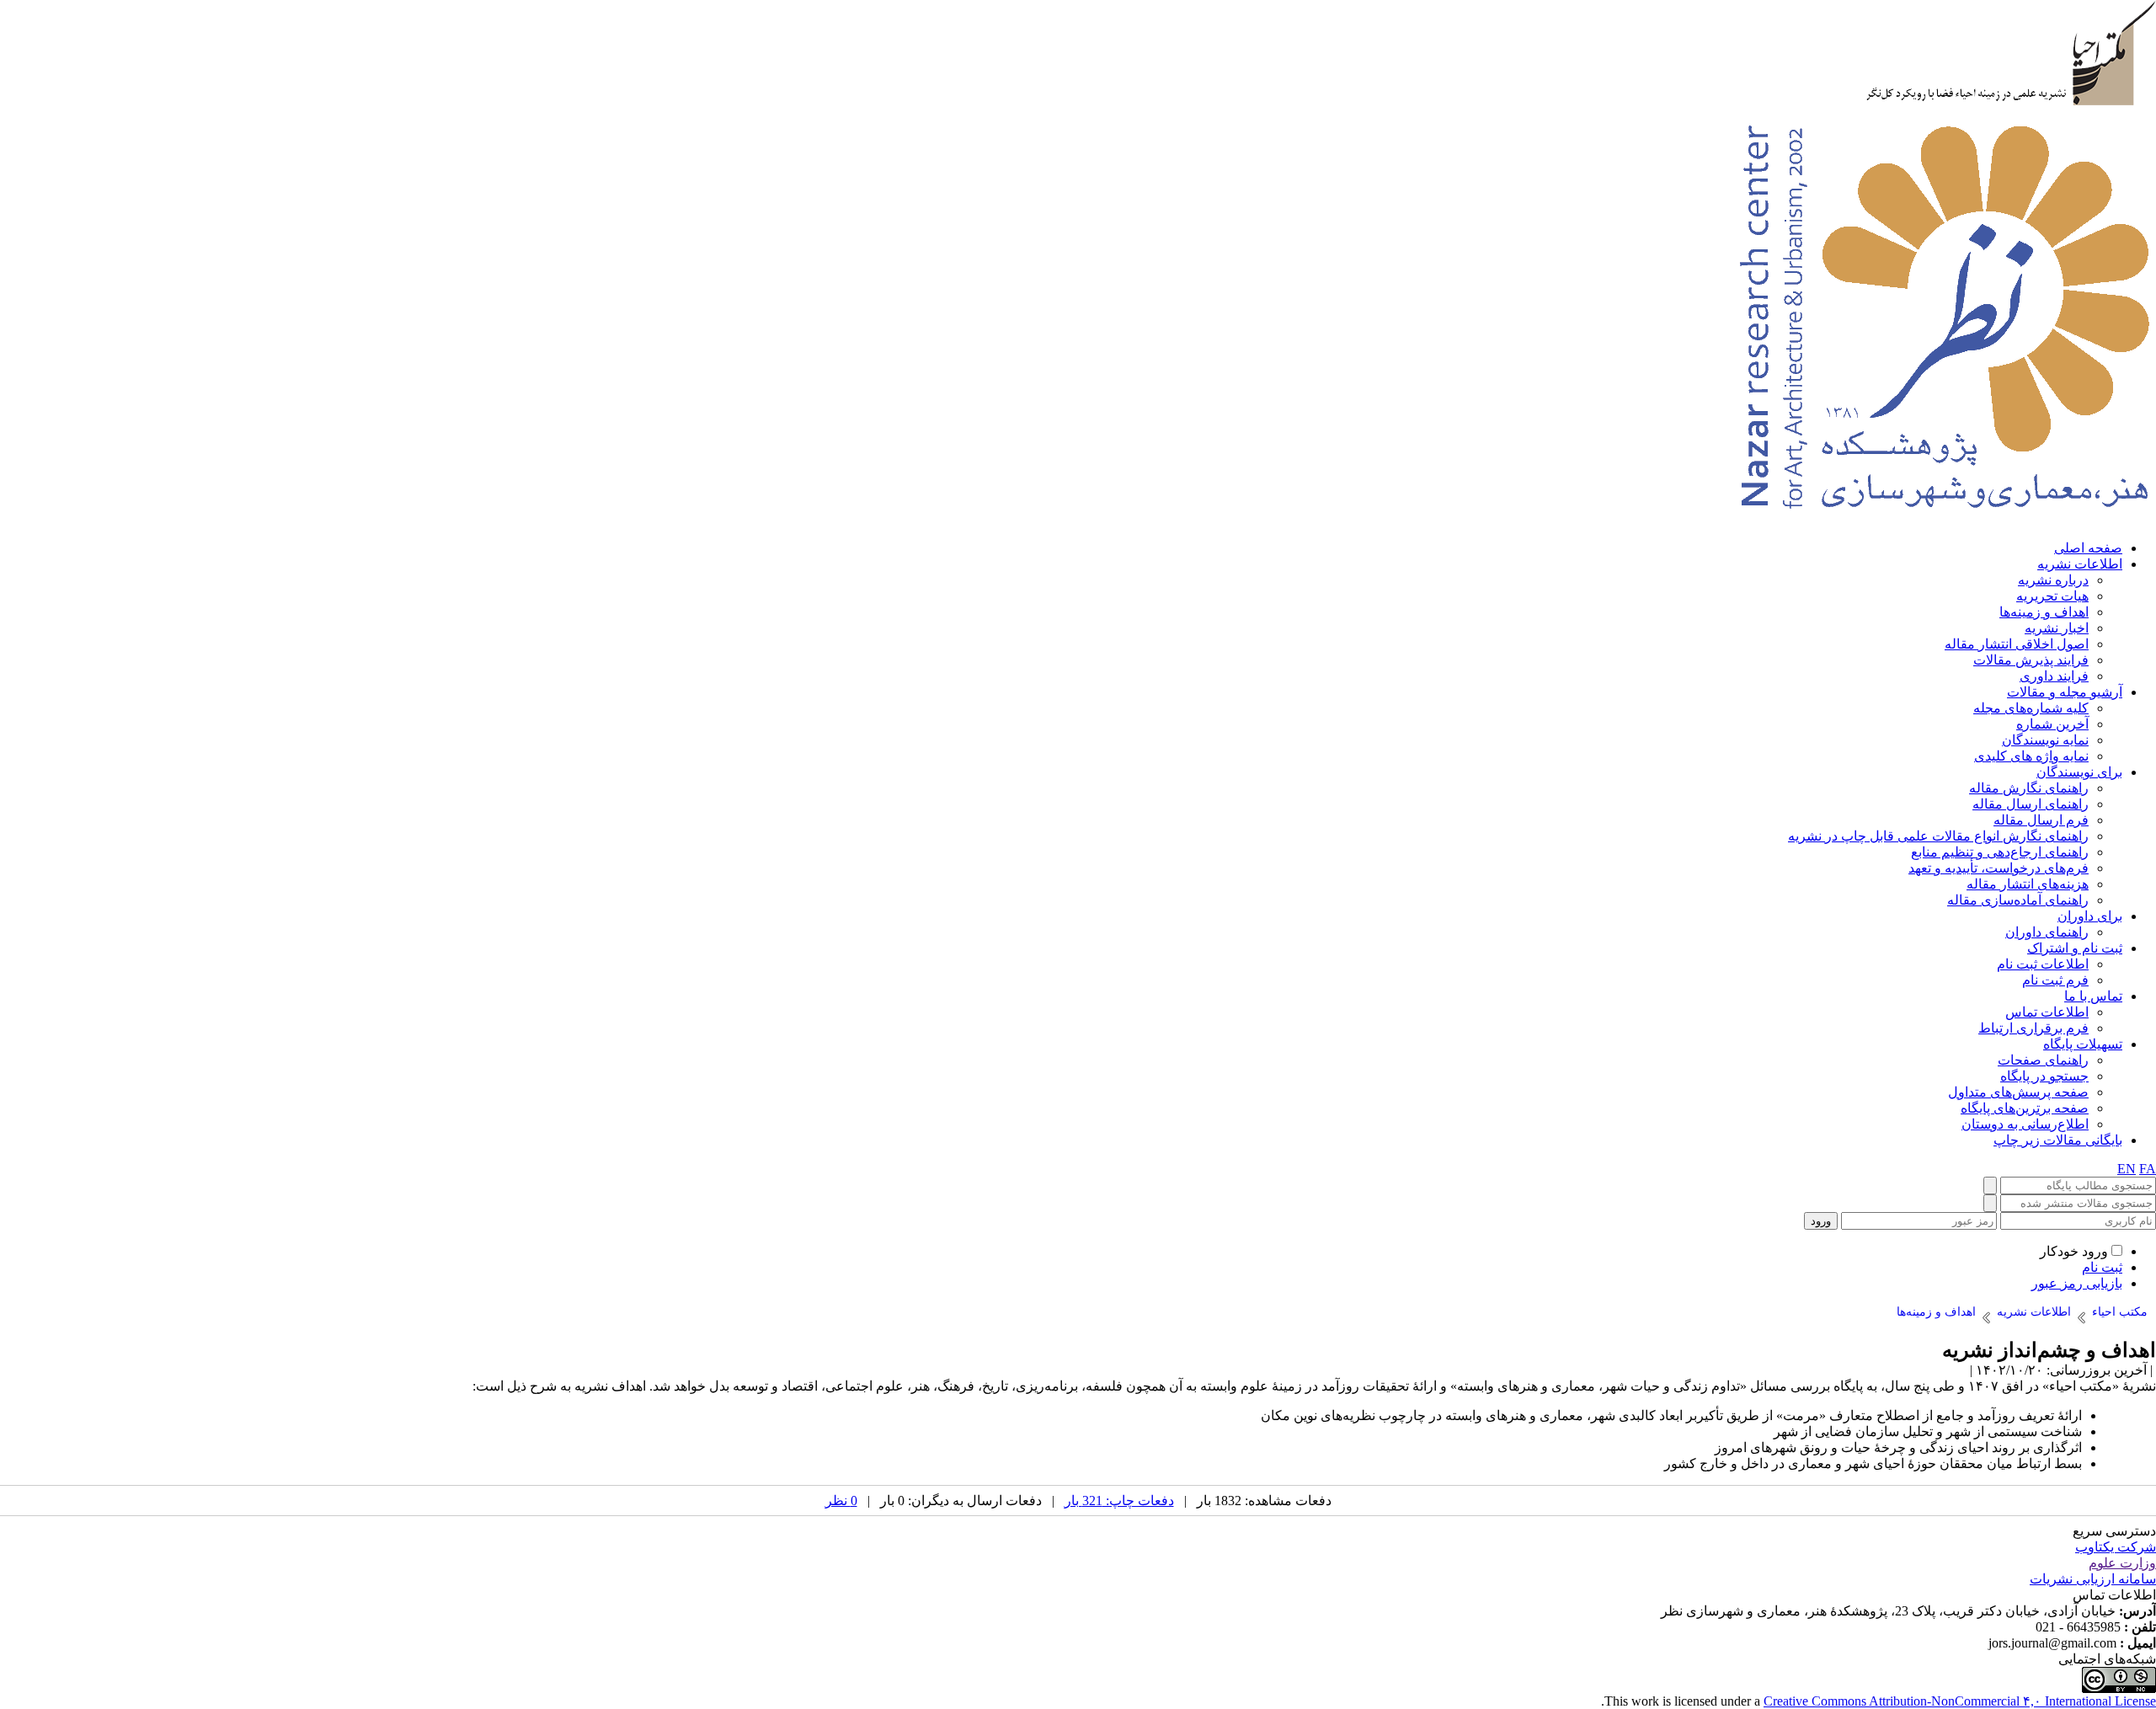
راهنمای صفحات (2043, 1060)
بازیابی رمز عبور (2077, 1283)
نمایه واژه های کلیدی (2031, 756)
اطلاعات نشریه (2080, 564)
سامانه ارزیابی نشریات (2093, 1579)
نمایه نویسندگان (2045, 740)
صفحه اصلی (2088, 548)
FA (2148, 1169)
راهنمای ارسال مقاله (2031, 804)
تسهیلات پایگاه (2083, 1044)
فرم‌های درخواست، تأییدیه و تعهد (1999, 868)
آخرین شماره (2052, 724)
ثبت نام (2102, 1267)
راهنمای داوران (2047, 932)
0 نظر (841, 1501)
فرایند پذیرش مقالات (2031, 660)
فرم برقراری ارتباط (2033, 1028)
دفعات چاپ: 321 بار (1119, 1501)
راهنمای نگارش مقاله (2029, 788)
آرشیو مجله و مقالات (2065, 692)
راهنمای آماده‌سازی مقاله (2018, 900)
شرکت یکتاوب (2116, 1547)
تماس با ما (2093, 996)
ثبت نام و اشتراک (2075, 948)
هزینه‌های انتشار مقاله (2028, 884)
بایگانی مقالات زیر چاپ (2058, 1140)
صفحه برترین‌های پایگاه (2025, 1108)
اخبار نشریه (2057, 628)
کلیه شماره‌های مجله (2031, 708)
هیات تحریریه (2052, 596)
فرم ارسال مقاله (2041, 820)
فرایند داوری (2054, 676)
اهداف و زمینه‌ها (2044, 612)
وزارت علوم (2122, 1563)
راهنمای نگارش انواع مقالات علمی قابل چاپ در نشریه (1938, 836)
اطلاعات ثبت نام (2043, 964)
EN (2127, 1169)
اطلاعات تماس (2047, 1012)
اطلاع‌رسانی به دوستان (2025, 1124)
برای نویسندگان (2079, 772)
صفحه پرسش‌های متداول (2018, 1092)
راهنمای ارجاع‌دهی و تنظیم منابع (2000, 852)
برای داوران (2090, 916)
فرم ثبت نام (2055, 980)
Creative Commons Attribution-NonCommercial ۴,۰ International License (1960, 1701)
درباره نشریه (2053, 580)
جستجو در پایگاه (2044, 1076)
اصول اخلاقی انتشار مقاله (2017, 644)
